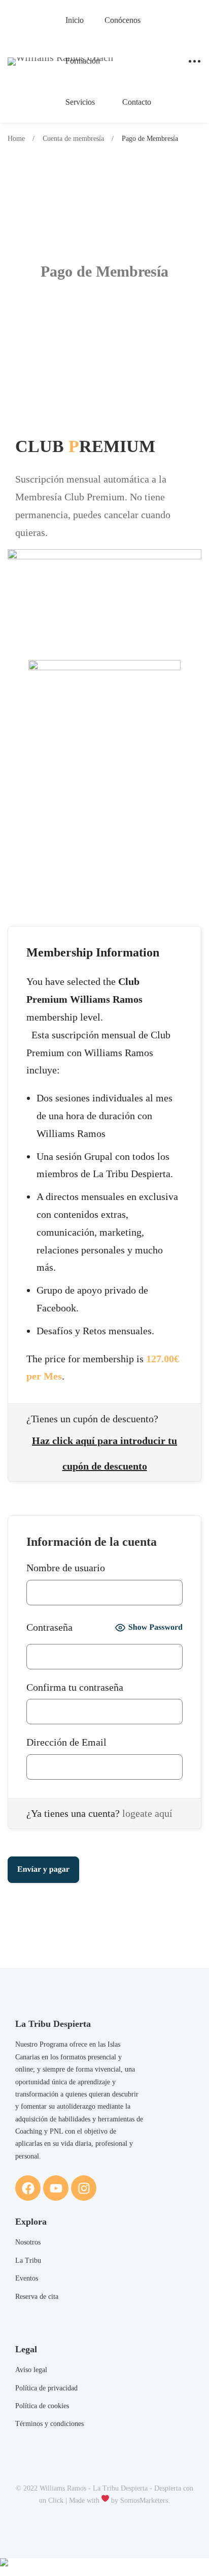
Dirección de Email (66, 1742)
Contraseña (49, 1627)
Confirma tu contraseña (75, 1687)
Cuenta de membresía (73, 139)
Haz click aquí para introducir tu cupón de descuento (104, 1445)
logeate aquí (147, 1813)
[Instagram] (84, 2188)
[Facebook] (28, 2188)
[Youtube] (56, 2188)
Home (16, 139)
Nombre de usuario (66, 1568)
